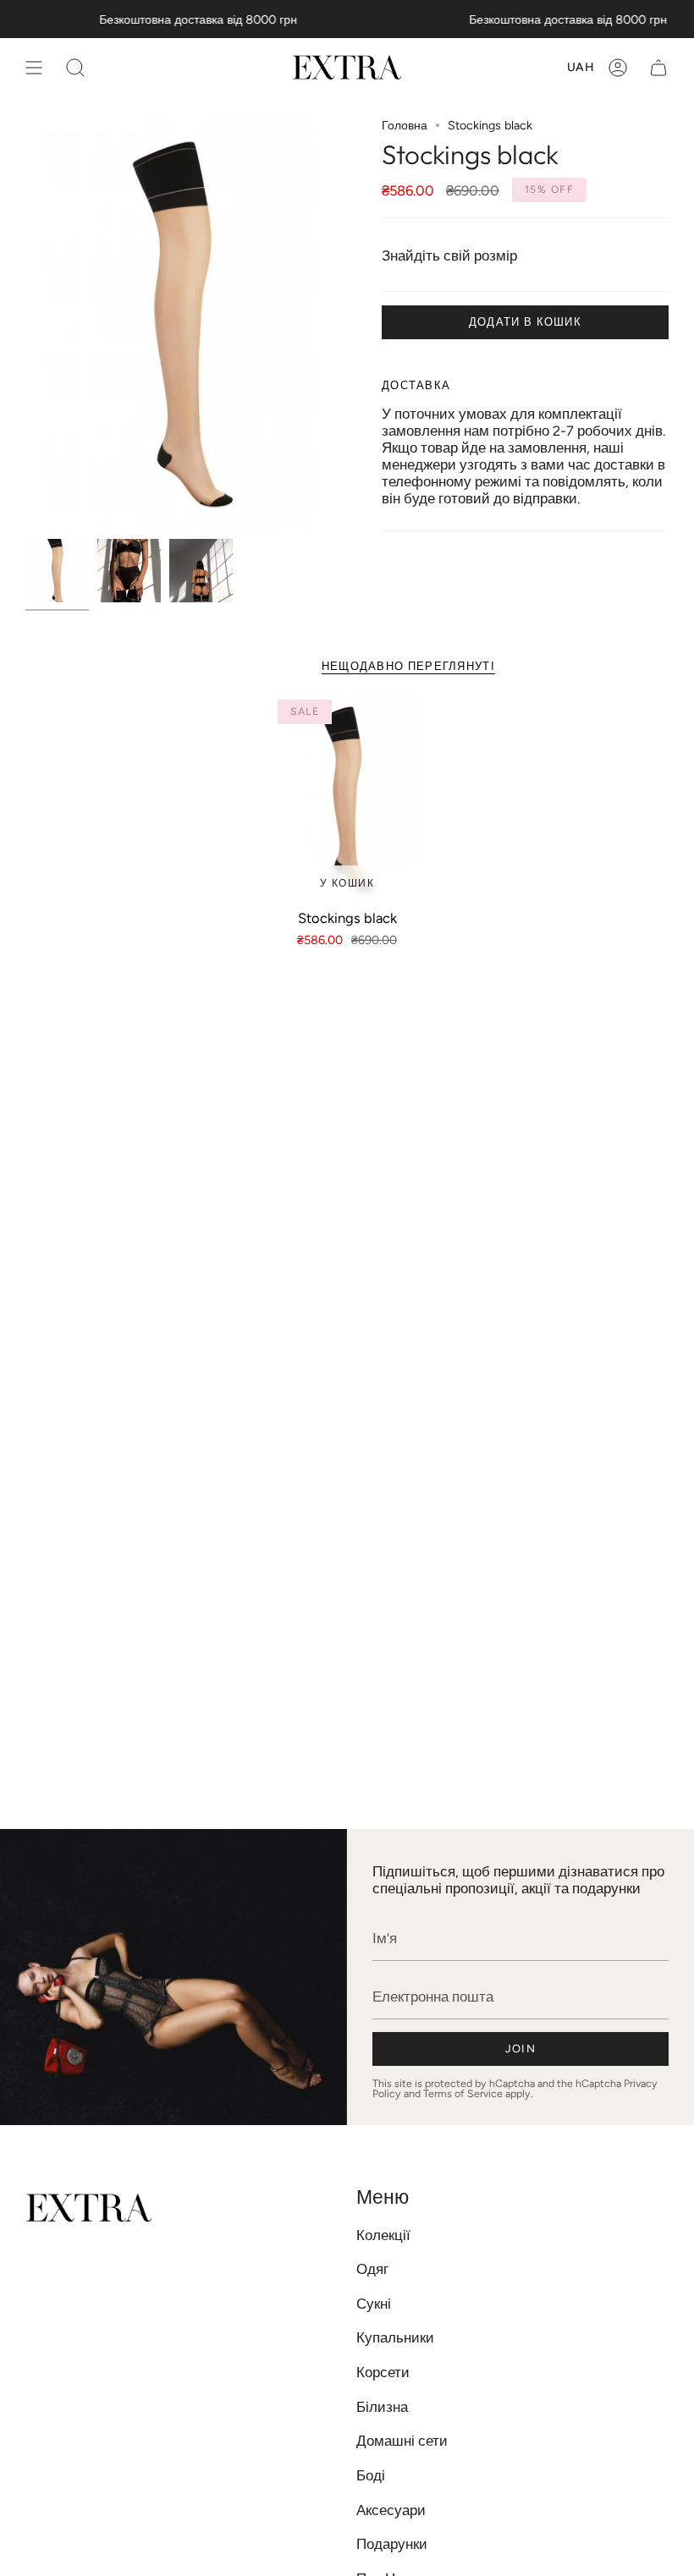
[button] (75, 67)
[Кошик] (658, 67)
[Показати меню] (34, 67)
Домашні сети (402, 2441)
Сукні (374, 2304)
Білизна (382, 2407)
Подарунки (392, 2544)
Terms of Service (463, 2093)
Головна (405, 125)
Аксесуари (391, 2510)
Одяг (372, 2269)
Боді (371, 2475)
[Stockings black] (347, 798)
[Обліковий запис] (618, 67)
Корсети (383, 2372)
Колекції (383, 2235)
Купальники (395, 2337)
